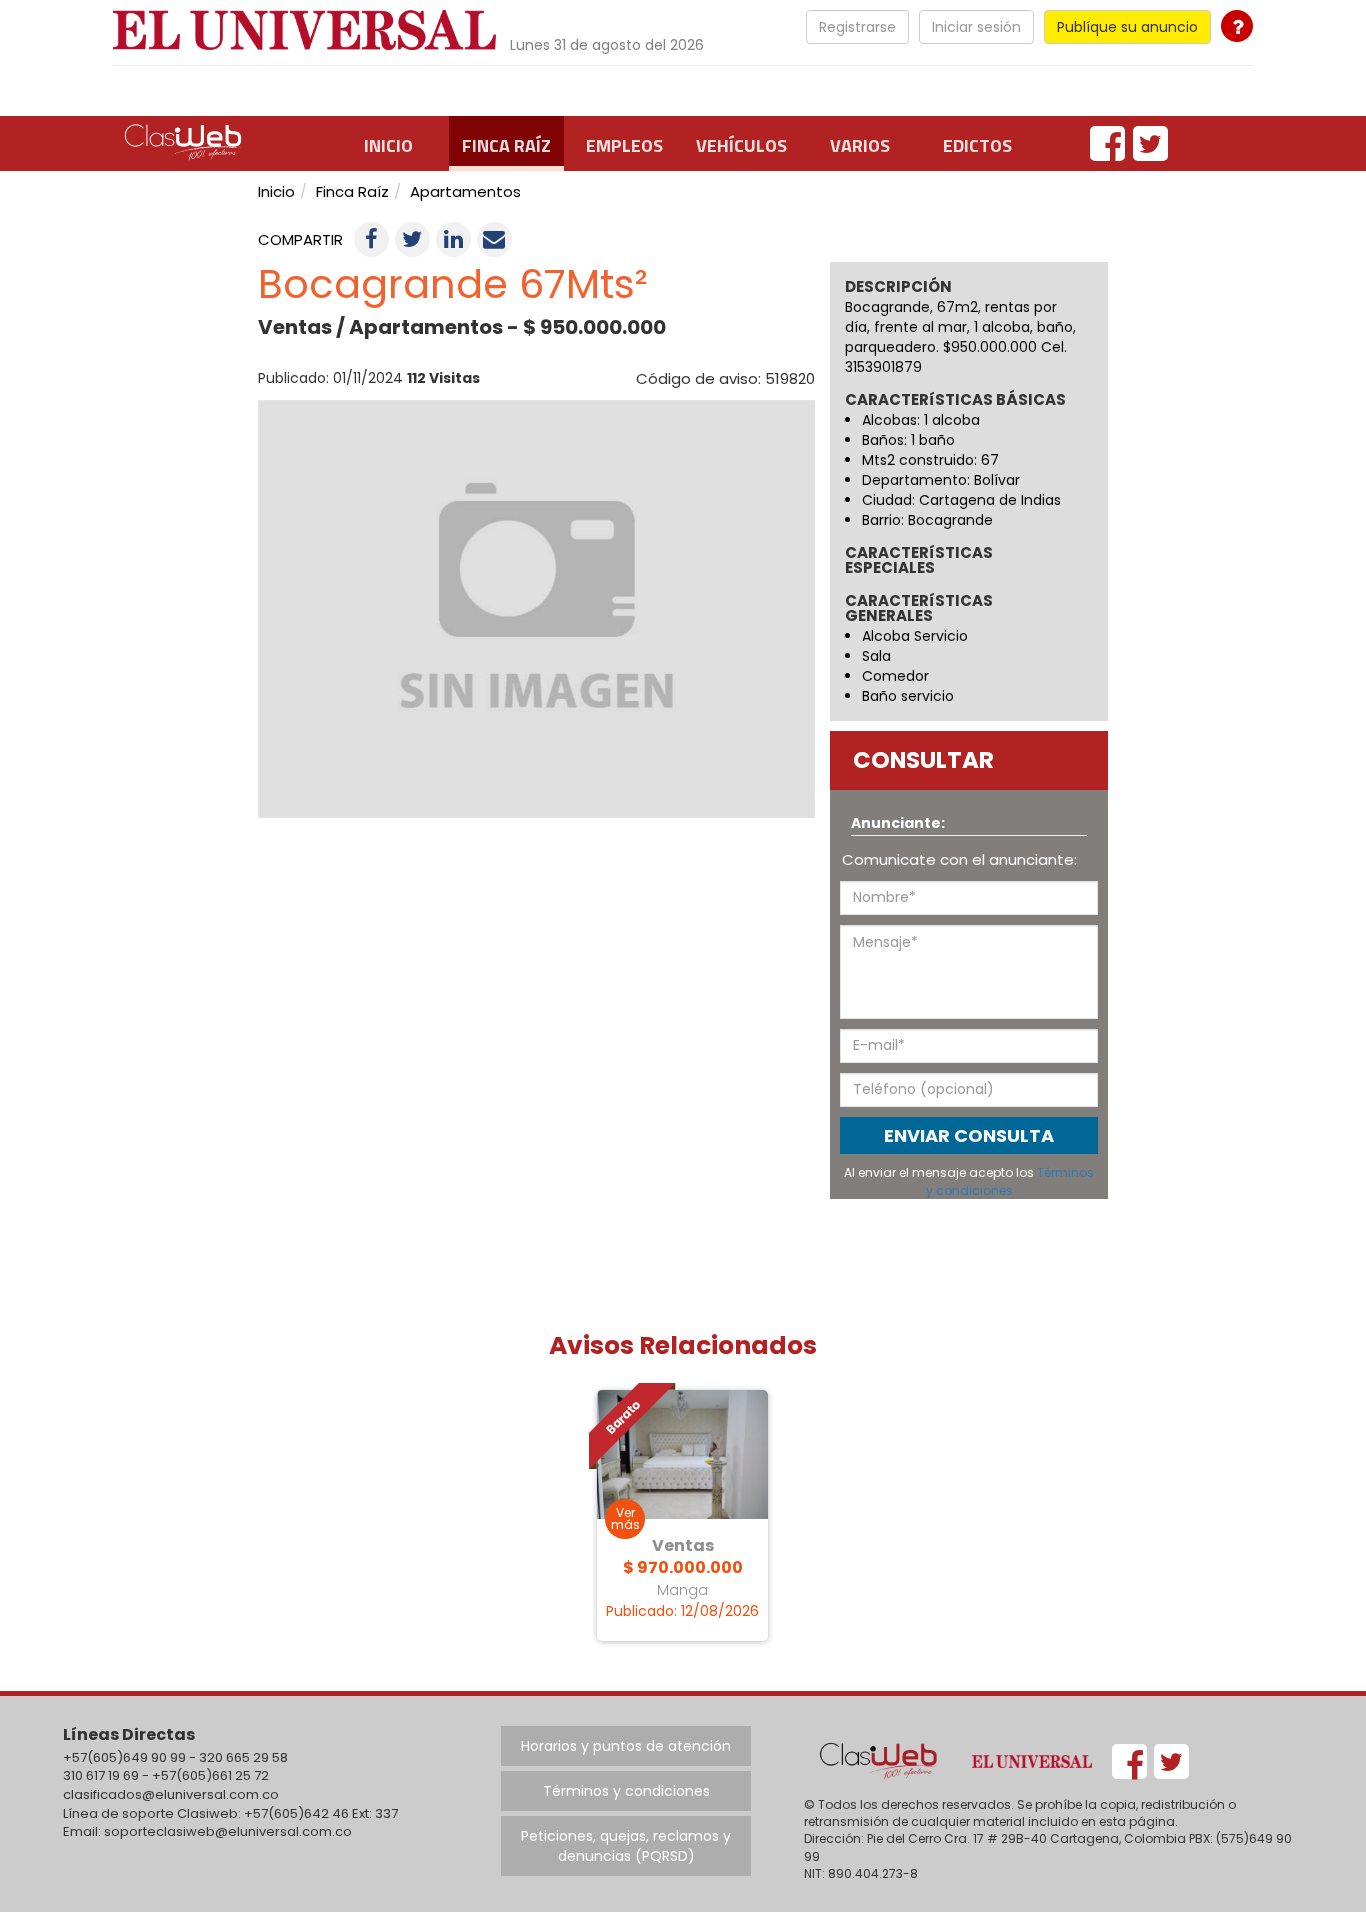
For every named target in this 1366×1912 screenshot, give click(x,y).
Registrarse (857, 27)
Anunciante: (898, 823)
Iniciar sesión (976, 27)
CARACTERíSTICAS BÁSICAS (955, 400)
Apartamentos (465, 191)
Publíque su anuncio (1127, 27)
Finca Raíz (506, 145)
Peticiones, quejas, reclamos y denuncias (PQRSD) (626, 1846)
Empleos (624, 145)
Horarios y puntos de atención (626, 1746)
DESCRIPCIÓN (898, 286)
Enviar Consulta (969, 1135)
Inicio (388, 145)
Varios (860, 145)
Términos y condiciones (1010, 1181)
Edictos (977, 145)
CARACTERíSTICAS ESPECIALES (919, 561)
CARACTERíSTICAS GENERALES (919, 609)
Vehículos (741, 145)
